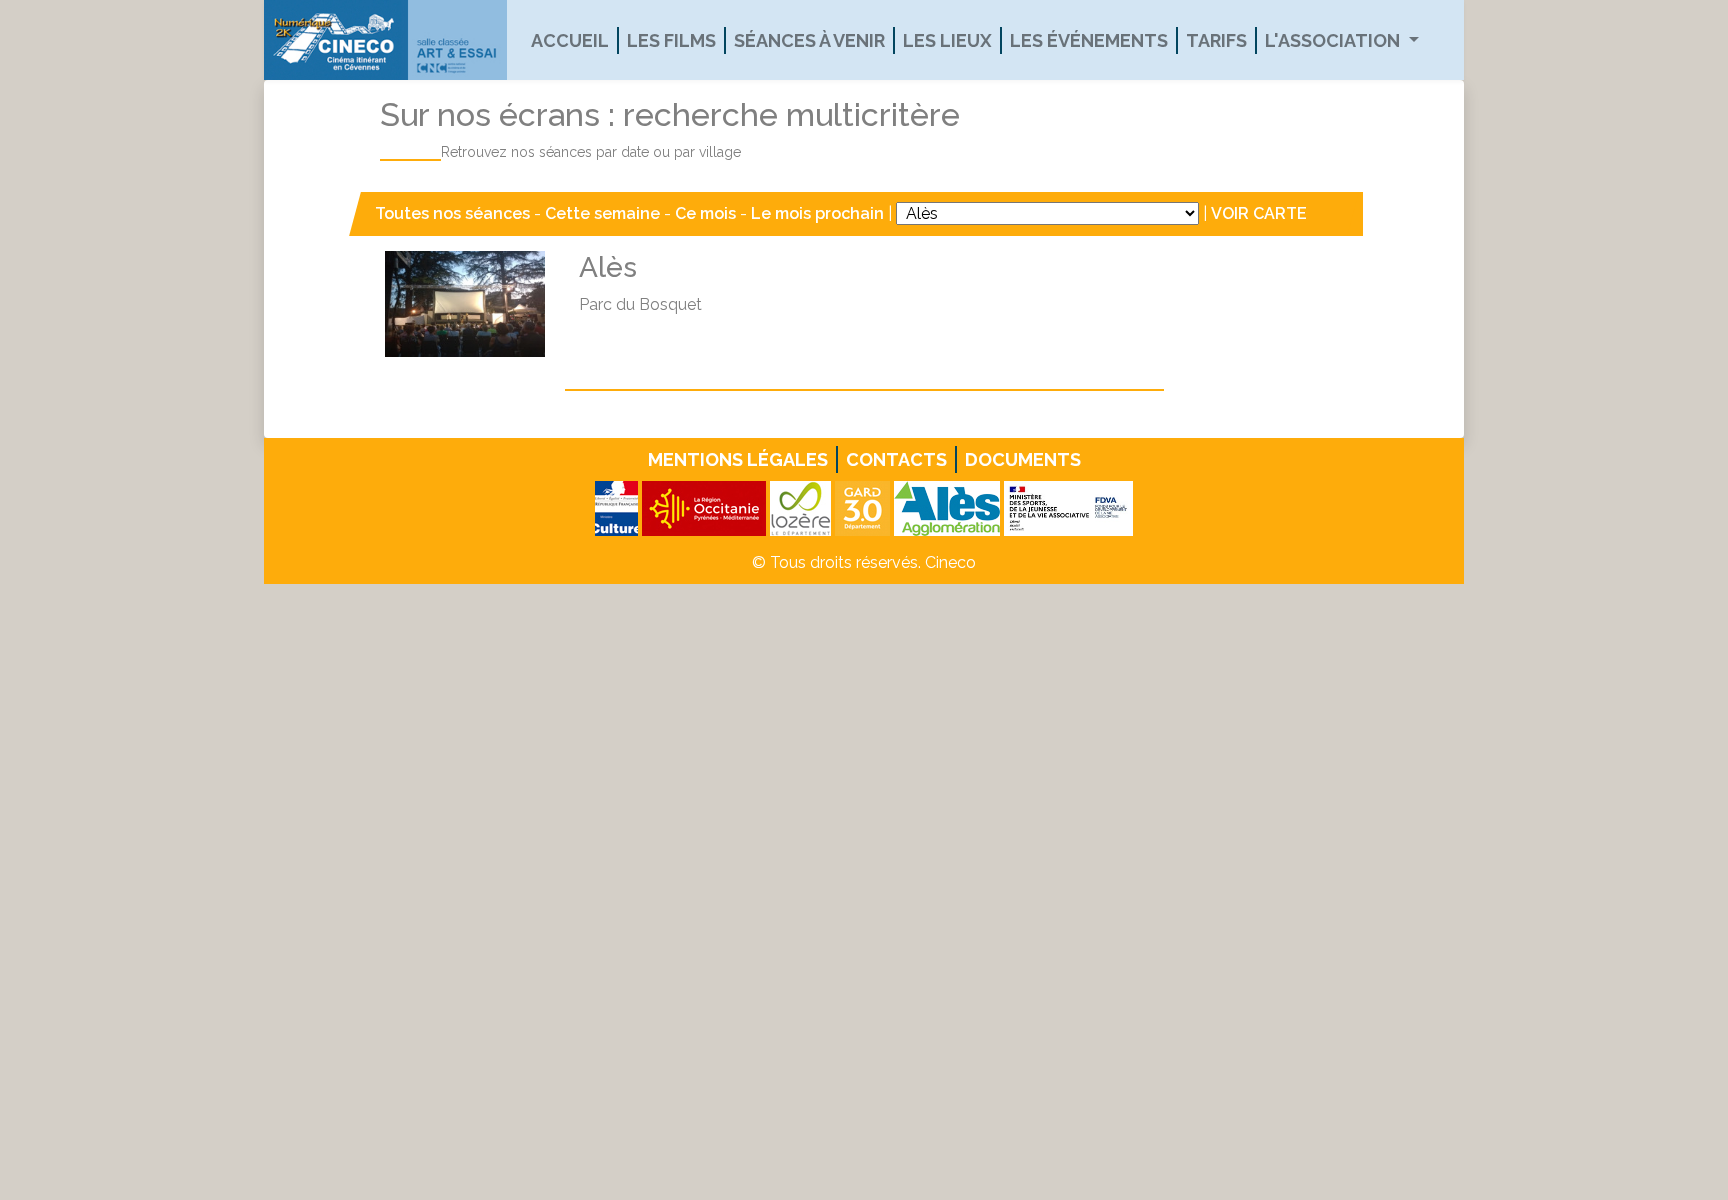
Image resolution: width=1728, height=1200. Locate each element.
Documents (1023, 459)
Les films (671, 40)
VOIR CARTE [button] (1259, 213)
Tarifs (1216, 40)
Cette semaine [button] (602, 213)
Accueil (570, 40)
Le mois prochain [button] (817, 213)
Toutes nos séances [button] (454, 213)
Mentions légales (738, 459)
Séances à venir (809, 40)
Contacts (896, 459)
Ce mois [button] (705, 213)
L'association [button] (1334, 40)
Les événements (1089, 40)
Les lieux (947, 40)
